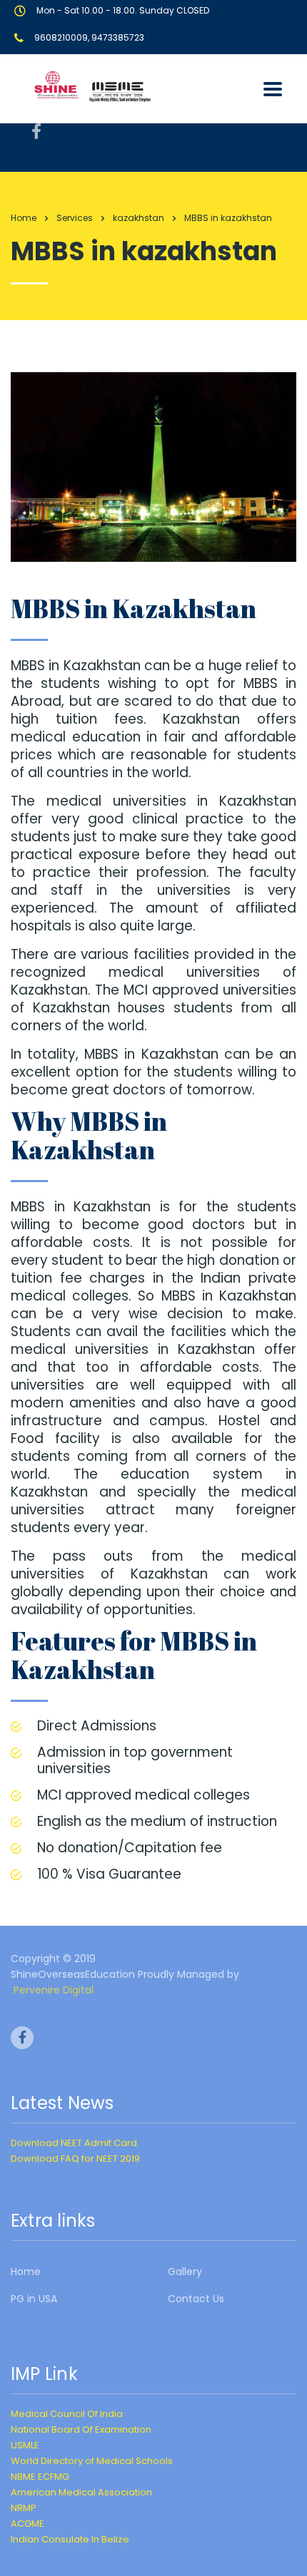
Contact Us (196, 2299)
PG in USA (34, 2299)
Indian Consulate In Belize (70, 2539)
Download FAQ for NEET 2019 (75, 2159)
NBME (23, 2477)
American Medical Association (81, 2492)
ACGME (27, 2524)
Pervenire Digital (54, 1990)
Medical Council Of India (67, 2414)
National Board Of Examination (81, 2429)
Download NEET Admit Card (74, 2143)
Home (24, 218)
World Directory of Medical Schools (92, 2461)
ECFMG (54, 2477)
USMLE (25, 2445)
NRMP (24, 2508)
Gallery (185, 2272)
